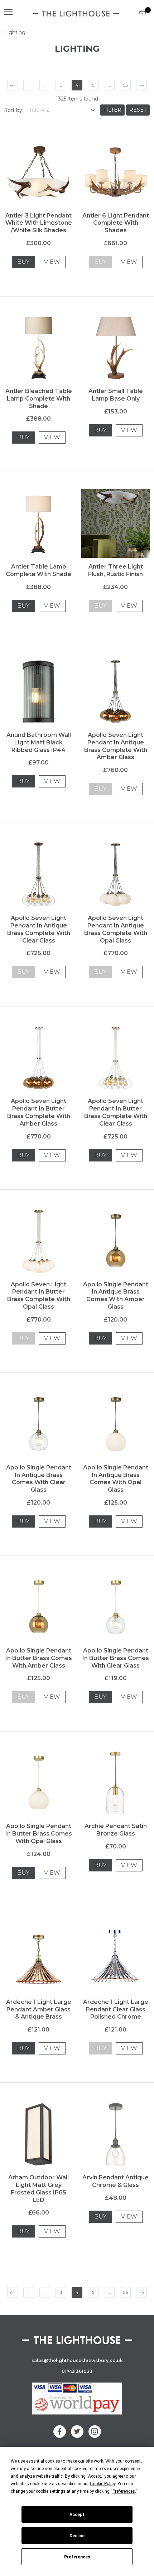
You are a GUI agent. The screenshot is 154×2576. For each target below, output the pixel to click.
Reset (138, 110)
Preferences (77, 2557)
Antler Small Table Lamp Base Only (116, 395)
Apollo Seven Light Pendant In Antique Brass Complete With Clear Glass (39, 929)
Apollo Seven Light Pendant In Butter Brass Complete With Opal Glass (39, 1296)
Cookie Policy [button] (103, 2484)
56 (126, 85)
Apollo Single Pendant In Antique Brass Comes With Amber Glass (116, 1296)
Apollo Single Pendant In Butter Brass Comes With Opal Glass (39, 1834)
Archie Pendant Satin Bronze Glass (116, 1830)
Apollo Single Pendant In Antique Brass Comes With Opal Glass (116, 1479)
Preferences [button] (124, 2491)
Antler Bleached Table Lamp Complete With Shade (39, 399)
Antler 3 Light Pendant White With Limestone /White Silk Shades (39, 223)
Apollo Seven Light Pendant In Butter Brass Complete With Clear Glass (116, 1112)
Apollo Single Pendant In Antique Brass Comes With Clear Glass (39, 1479)
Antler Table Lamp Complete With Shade (38, 570)
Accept (77, 2515)
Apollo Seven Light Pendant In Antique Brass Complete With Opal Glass (116, 929)
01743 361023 (77, 2371)
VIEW (52, 262)
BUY (23, 262)
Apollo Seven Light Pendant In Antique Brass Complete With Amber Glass (116, 746)
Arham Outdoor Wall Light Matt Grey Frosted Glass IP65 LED (38, 2189)
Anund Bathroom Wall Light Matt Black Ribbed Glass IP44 (39, 742)
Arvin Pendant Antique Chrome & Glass (115, 2181)
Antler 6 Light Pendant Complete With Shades (116, 223)
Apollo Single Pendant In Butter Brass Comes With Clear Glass (116, 1658)
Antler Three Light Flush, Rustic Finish (115, 570)
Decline (77, 2536)
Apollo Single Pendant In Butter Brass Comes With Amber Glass (39, 1658)
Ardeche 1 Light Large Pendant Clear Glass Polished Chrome (116, 2009)
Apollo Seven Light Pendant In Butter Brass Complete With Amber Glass (39, 1112)
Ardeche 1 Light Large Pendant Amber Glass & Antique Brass (39, 2009)
